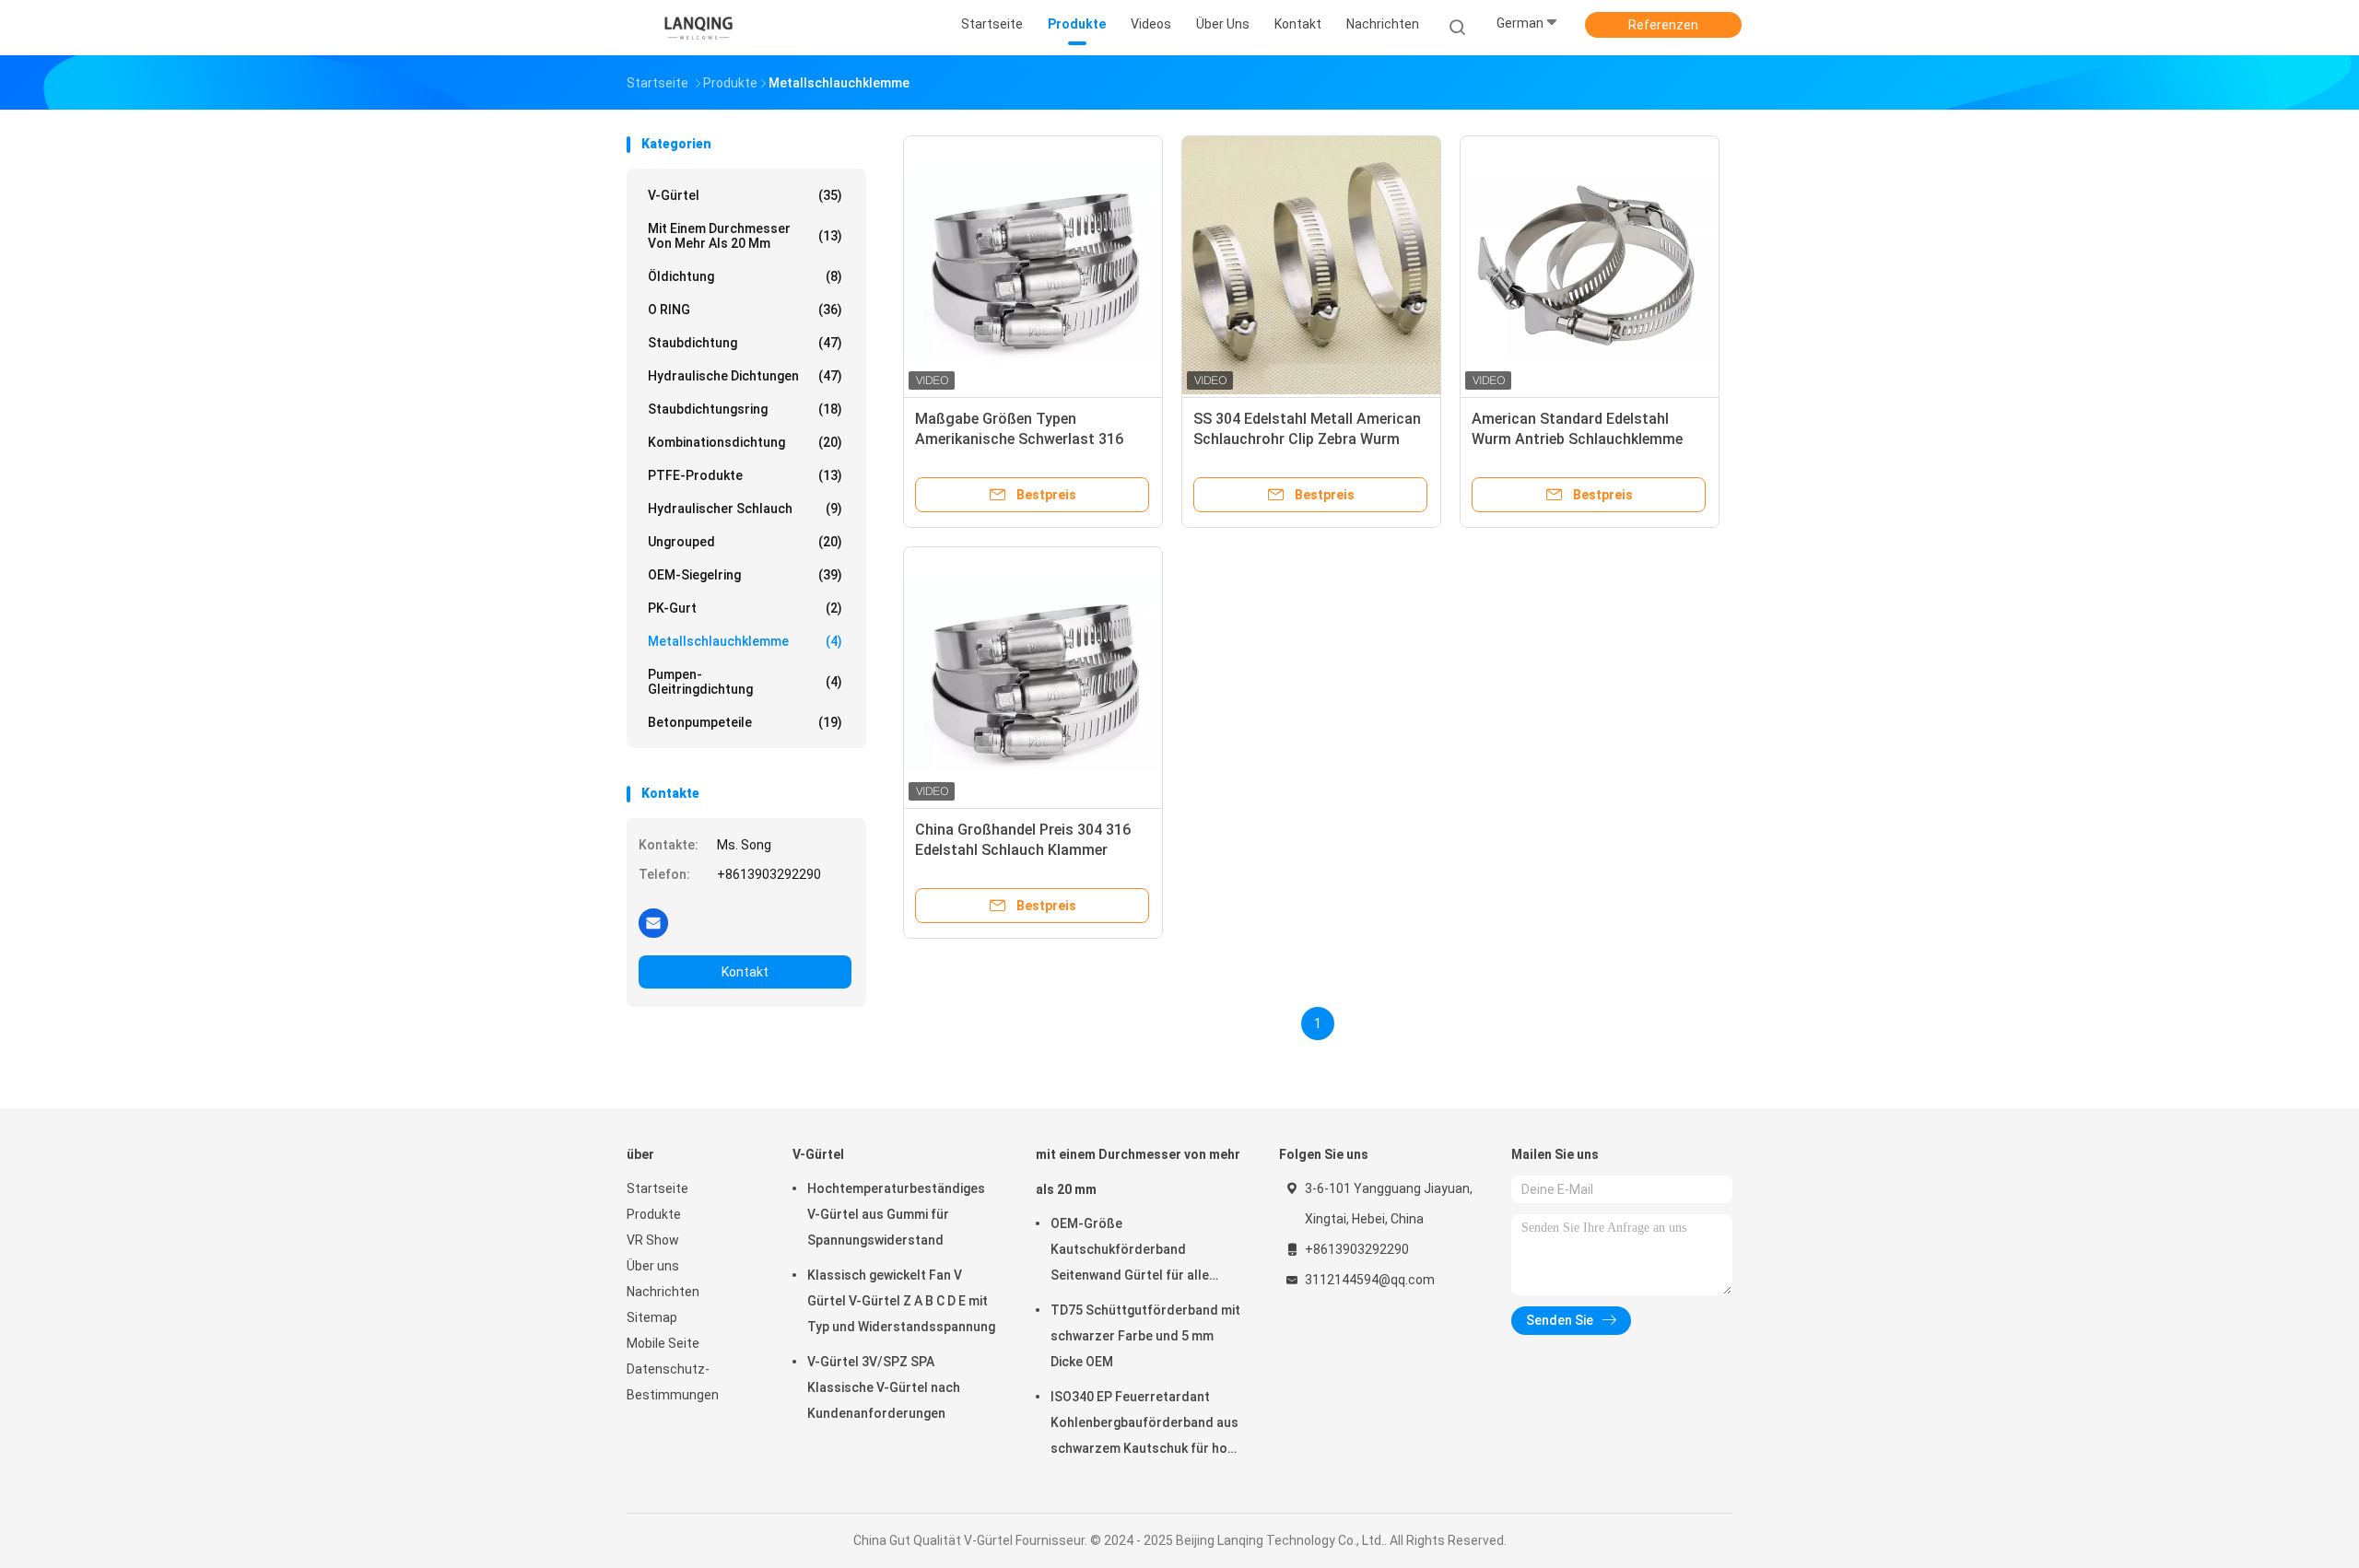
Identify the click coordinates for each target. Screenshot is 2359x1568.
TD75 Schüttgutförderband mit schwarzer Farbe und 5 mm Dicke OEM (1145, 1336)
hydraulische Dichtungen (745, 376)
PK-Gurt (745, 608)
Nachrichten (663, 1292)
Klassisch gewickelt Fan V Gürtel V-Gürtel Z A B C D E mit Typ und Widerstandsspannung (901, 1301)
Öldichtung (745, 276)
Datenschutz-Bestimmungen (673, 1382)
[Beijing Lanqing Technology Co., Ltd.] (698, 28)
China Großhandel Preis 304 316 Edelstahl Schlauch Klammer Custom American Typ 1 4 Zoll (1023, 850)
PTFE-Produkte (745, 475)
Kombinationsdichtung (745, 442)
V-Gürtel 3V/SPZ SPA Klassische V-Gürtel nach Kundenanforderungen (884, 1387)
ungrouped (745, 542)
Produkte (654, 1214)
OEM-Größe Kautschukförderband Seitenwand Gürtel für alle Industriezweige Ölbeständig (1137, 1252)
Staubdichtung (745, 343)
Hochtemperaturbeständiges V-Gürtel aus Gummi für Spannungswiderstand (896, 1214)
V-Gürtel (745, 195)
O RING (745, 310)
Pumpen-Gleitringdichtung (745, 682)
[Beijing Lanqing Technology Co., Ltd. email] (653, 922)
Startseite (657, 1188)
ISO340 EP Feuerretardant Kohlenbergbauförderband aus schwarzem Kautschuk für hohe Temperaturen (1146, 1425)
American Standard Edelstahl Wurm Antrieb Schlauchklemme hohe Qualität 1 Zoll (1577, 439)
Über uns (653, 1266)
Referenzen (1663, 25)
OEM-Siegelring (745, 575)
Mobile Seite (663, 1343)
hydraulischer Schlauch (745, 509)
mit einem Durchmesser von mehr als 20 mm (745, 236)
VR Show (653, 1240)
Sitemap (652, 1317)
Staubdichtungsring (745, 409)
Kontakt (745, 972)
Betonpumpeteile (745, 722)
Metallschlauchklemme (745, 641)
